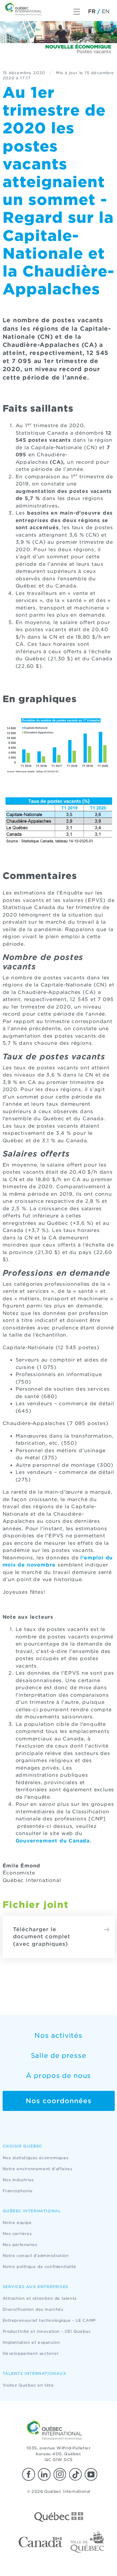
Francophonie (18, 2191)
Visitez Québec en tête (28, 2385)
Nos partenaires (20, 2245)
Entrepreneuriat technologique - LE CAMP (49, 2320)
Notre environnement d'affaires (38, 2169)
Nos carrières (17, 2234)
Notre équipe (17, 2223)
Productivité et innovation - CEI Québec (47, 2331)
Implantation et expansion (31, 2342)
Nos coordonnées (59, 2101)
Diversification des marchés (33, 2309)
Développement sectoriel (31, 2353)
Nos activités (58, 2035)
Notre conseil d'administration (36, 2256)
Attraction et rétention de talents (40, 2298)
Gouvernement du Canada (53, 1841)
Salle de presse (59, 2056)
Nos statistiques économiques (36, 2158)
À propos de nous (58, 2076)
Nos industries (18, 2180)
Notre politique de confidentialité (39, 2267)
